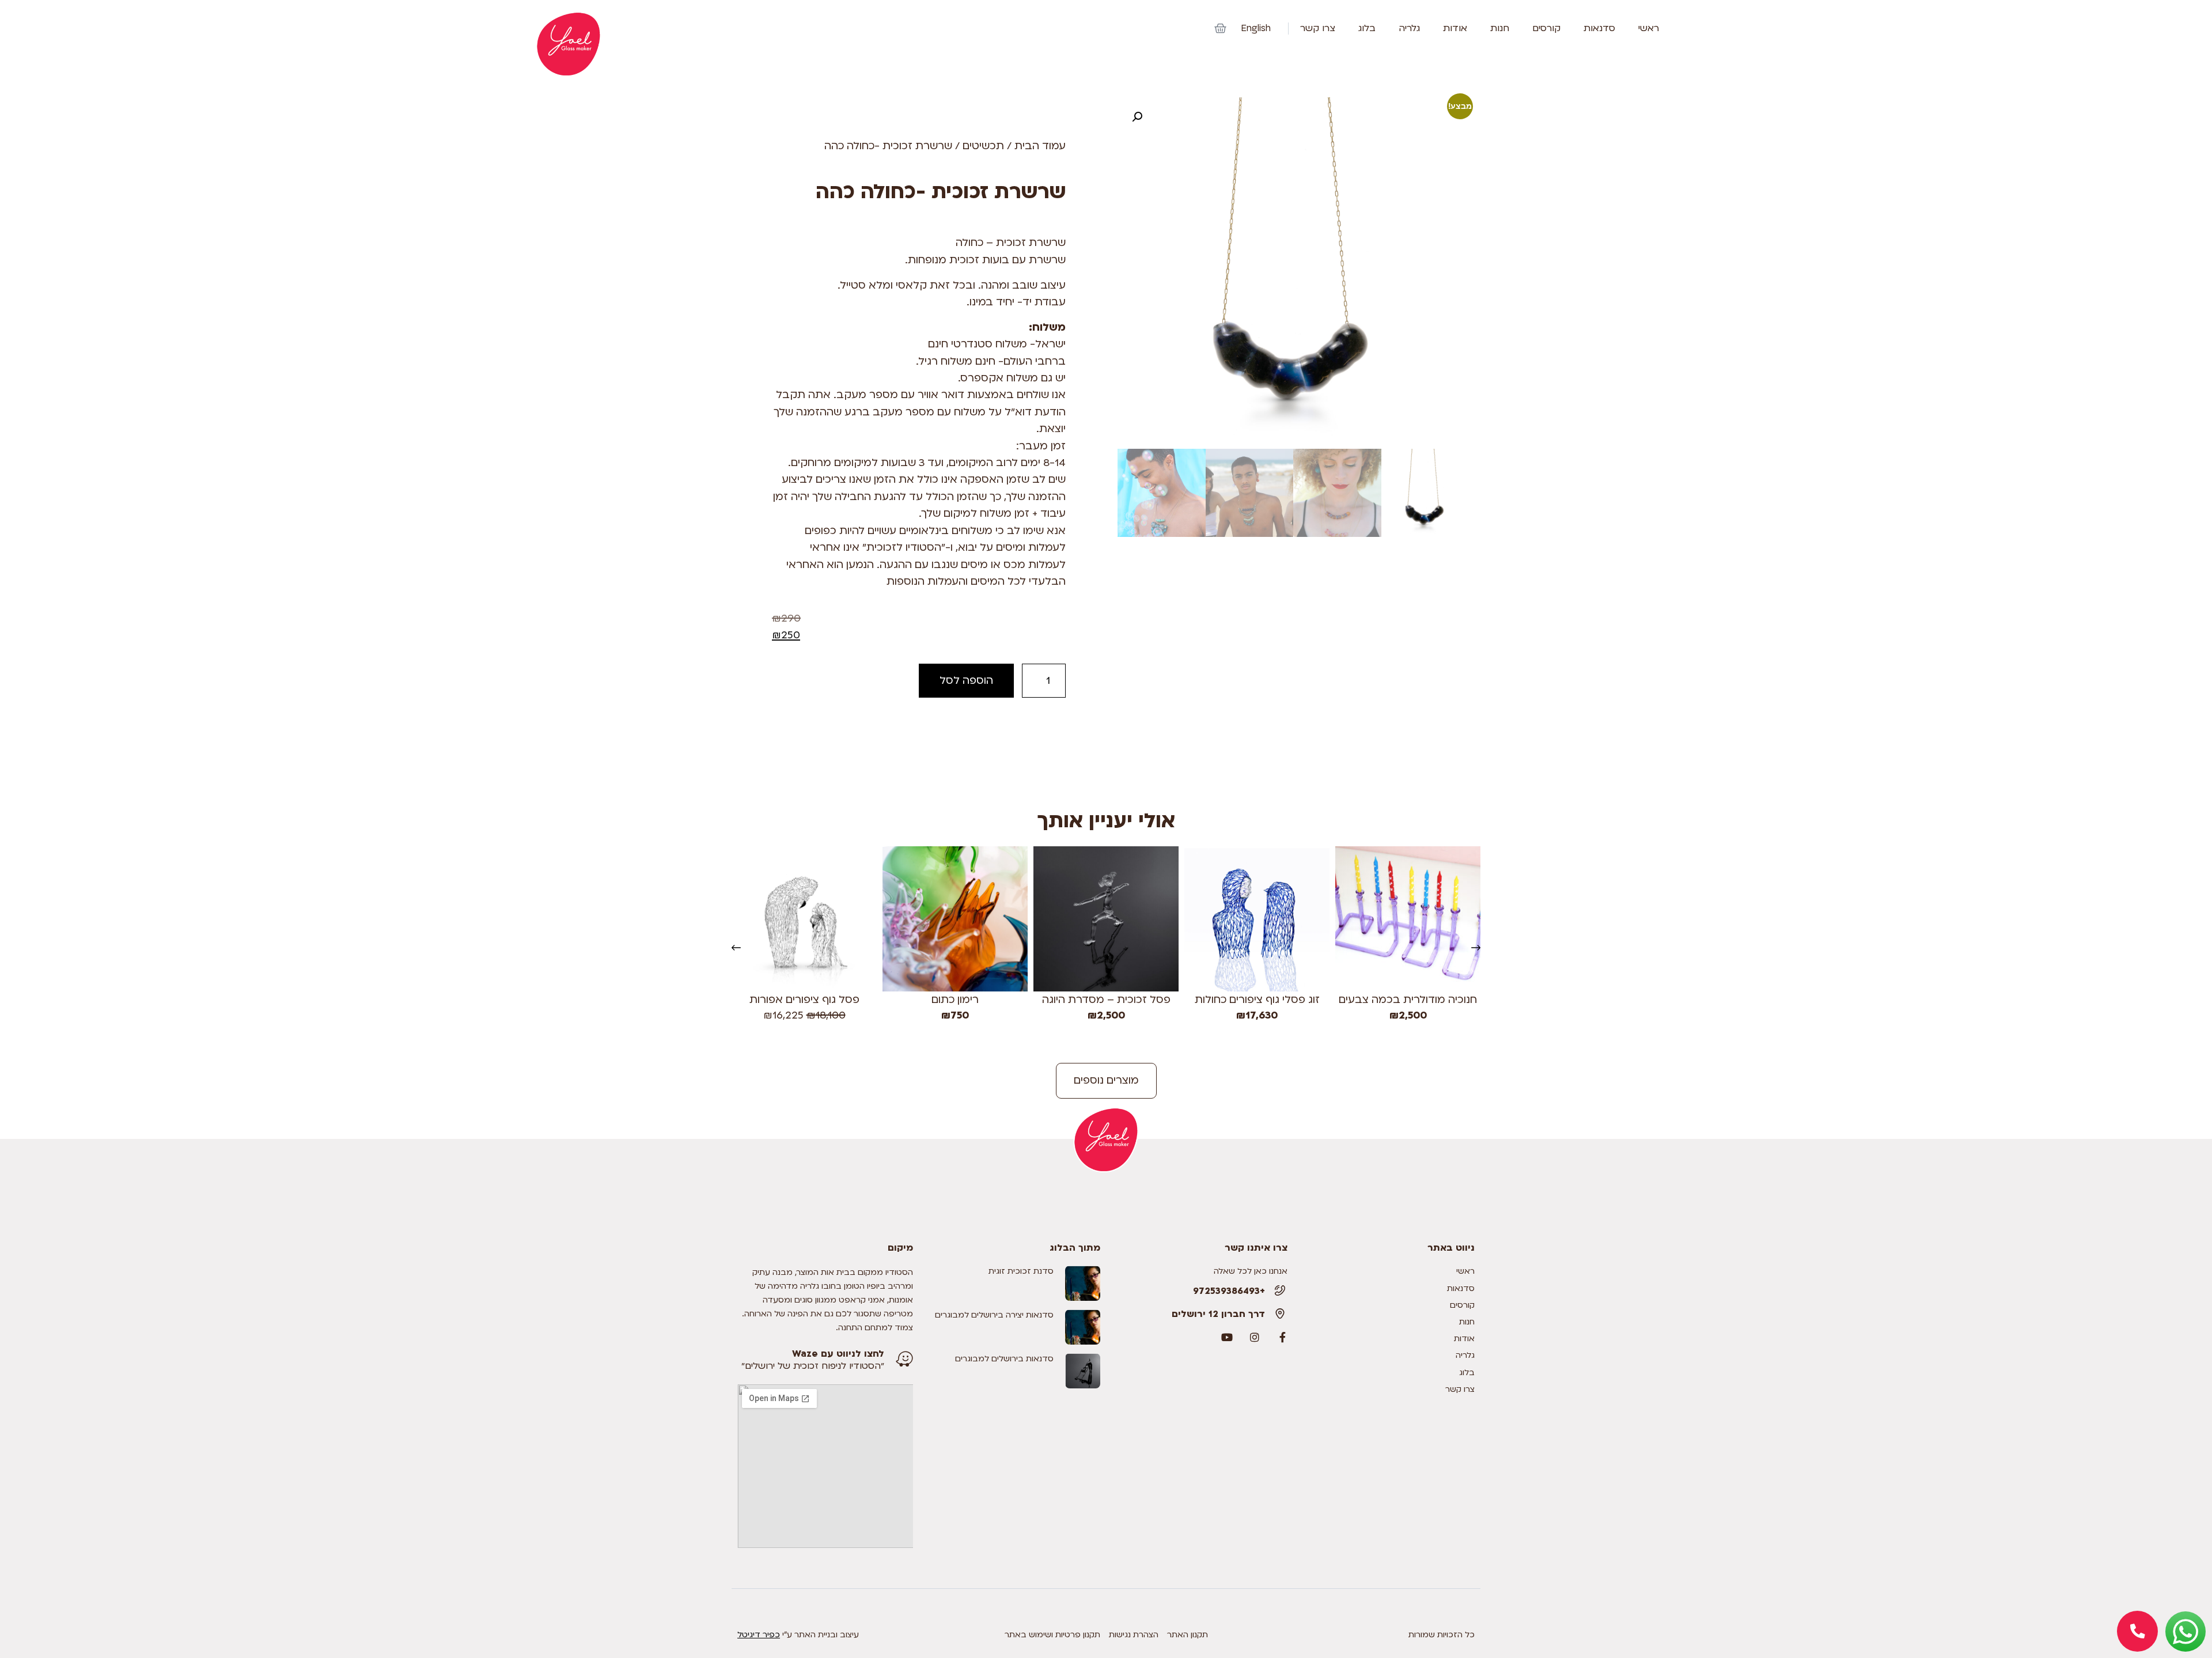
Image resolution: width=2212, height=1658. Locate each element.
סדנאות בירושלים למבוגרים (1004, 1359)
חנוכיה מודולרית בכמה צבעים (1408, 1000)
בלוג (1367, 29)
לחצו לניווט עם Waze (838, 1354)
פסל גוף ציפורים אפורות (804, 1000)
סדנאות (1599, 29)
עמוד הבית (1040, 146)
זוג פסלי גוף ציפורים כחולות (1257, 1000)
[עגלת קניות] (1220, 29)
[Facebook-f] (1282, 1337)
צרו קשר (1318, 29)
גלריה (1409, 29)
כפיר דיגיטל (759, 1635)
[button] (1137, 117)
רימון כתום (955, 1000)
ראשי (1649, 29)
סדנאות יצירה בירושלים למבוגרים (994, 1315)
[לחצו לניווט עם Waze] (904, 1359)
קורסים (1546, 29)
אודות (1455, 29)
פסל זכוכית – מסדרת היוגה (1106, 1000)
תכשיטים (983, 146)
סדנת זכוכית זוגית (1021, 1271)
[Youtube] (1227, 1337)
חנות (1500, 29)
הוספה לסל (966, 681)
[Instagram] (1255, 1337)
